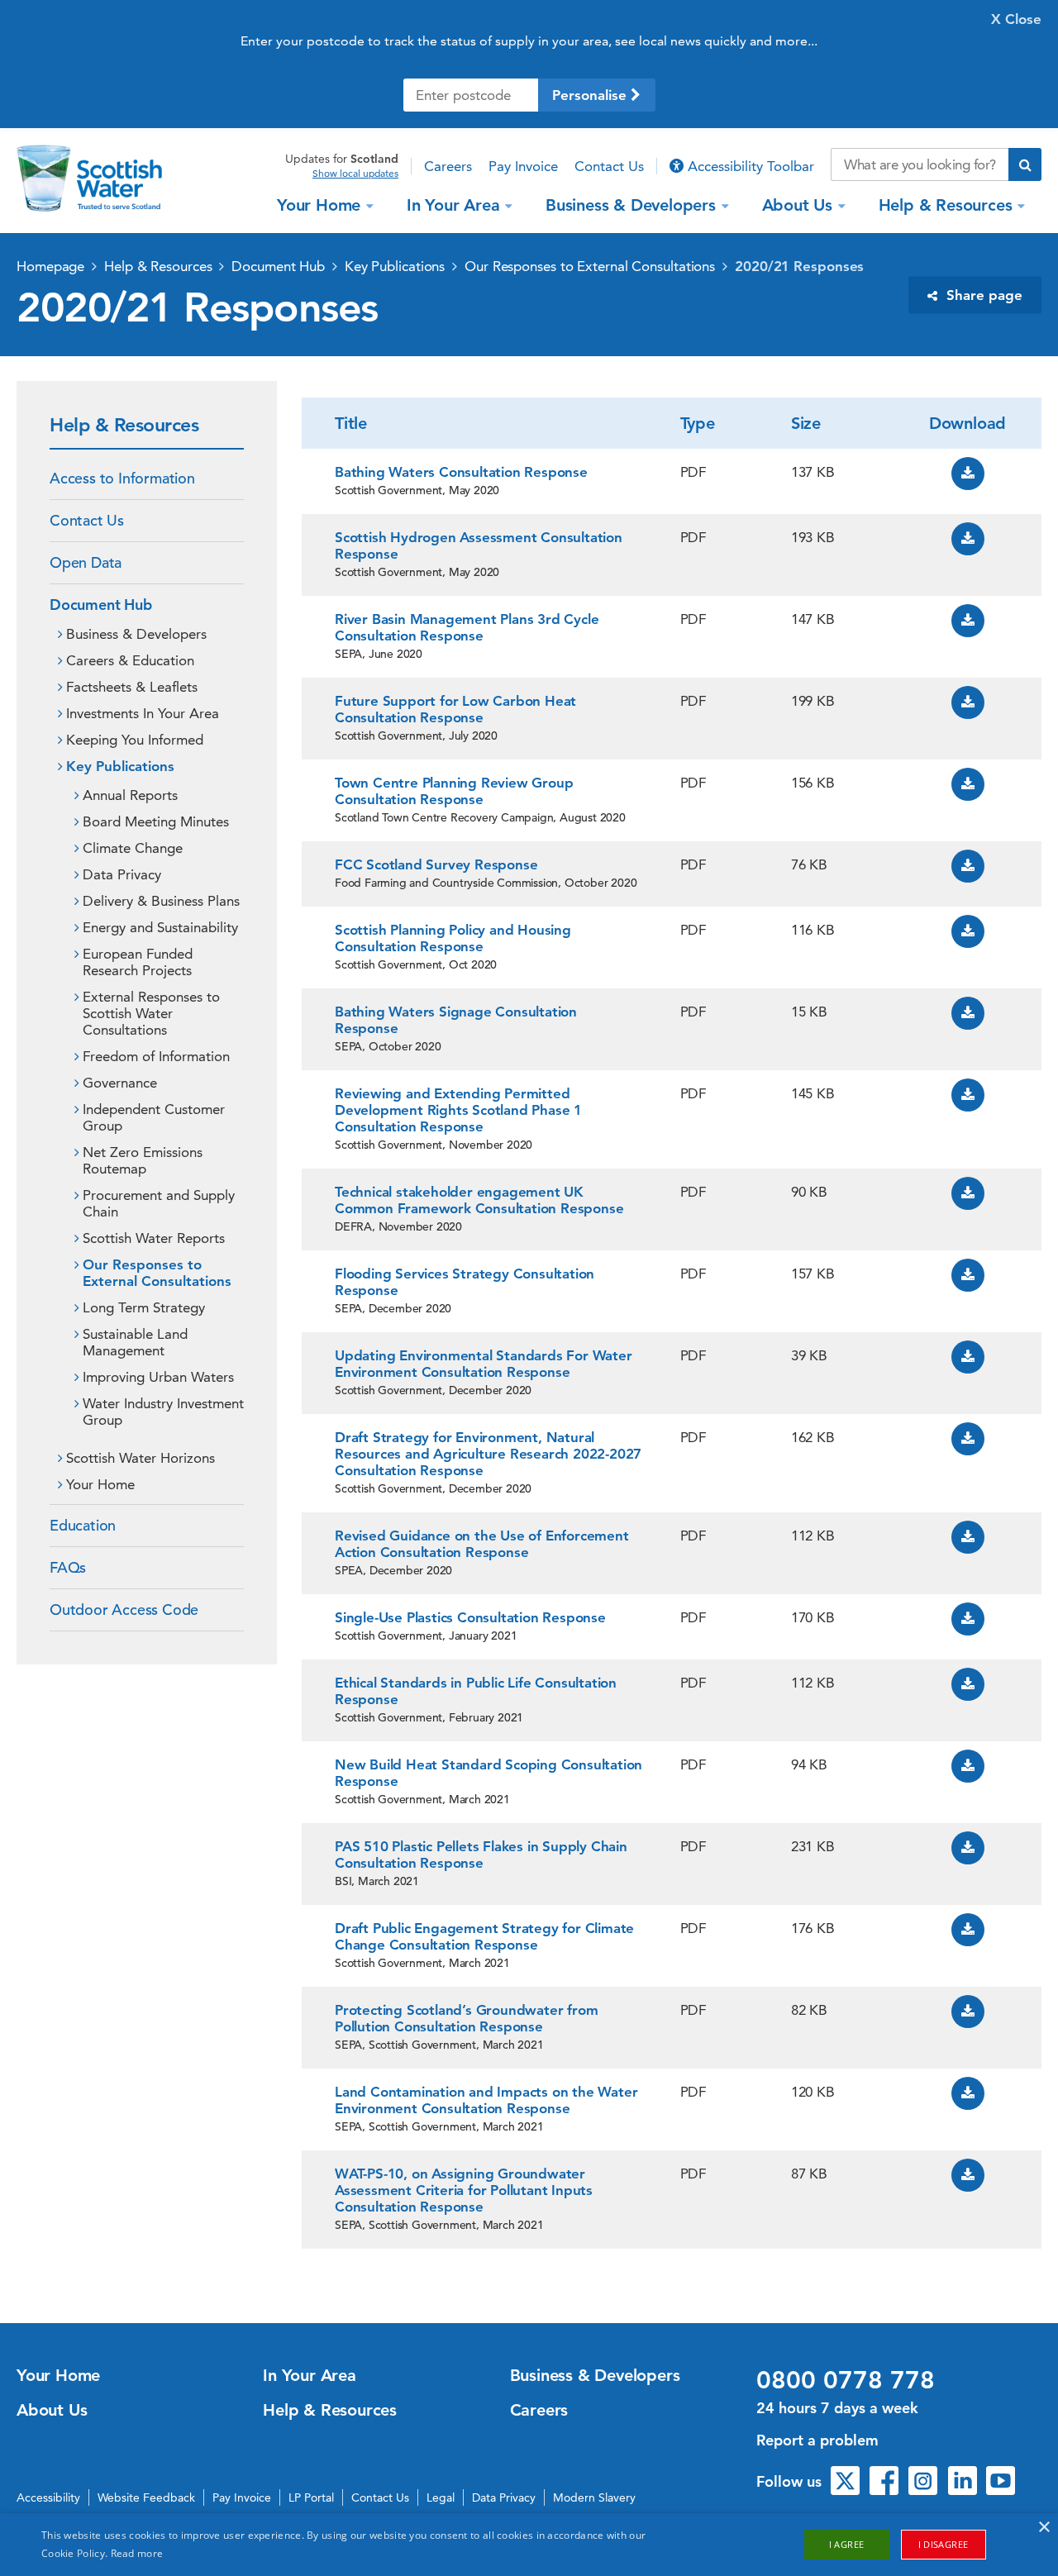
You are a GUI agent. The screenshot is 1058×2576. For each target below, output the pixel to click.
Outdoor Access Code (124, 1609)
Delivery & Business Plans (161, 901)
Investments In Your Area (143, 713)
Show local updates (355, 174)
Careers (448, 166)
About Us (797, 205)
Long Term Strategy (144, 1307)
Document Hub (278, 266)
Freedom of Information (156, 1056)
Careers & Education (130, 660)
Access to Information (122, 478)
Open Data (86, 562)
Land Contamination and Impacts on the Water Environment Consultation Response (486, 2100)
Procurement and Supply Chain (159, 1203)
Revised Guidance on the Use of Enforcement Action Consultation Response (482, 1544)
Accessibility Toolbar (749, 166)
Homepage (50, 266)
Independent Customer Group (154, 1117)
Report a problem (817, 2440)
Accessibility (48, 2497)
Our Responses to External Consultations (590, 266)
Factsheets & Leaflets (132, 687)
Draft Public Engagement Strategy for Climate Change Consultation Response (484, 1936)
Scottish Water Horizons (141, 1458)
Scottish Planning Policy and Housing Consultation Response (453, 938)
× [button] (1044, 2528)
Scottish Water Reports (154, 1238)
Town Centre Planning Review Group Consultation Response (454, 791)
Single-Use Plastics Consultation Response (470, 1617)
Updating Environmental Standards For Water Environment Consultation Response (484, 1364)
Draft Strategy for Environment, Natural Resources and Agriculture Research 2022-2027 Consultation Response (488, 1454)
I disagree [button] (944, 2544)
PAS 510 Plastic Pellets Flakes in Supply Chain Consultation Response (481, 1855)
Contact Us (609, 166)
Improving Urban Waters (158, 1377)
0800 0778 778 (846, 2380)
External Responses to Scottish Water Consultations (151, 1013)
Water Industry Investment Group (163, 1412)
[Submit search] (1025, 164)
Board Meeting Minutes (156, 821)
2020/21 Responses (799, 266)
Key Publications (395, 266)
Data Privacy (122, 874)
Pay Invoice (523, 166)
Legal (441, 2497)
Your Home (319, 205)
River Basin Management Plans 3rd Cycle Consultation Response (467, 627)
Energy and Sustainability (160, 927)
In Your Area (453, 205)
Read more (137, 2553)
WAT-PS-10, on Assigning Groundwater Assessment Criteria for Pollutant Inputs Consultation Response (464, 2190)
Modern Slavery (594, 2497)
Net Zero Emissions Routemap (143, 1160)
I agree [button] (847, 2544)
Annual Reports (130, 795)
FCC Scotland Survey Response (436, 864)
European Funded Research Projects (138, 962)
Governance (120, 1083)
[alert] (529, 2545)
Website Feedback (146, 2497)
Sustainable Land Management (135, 1342)
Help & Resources (946, 205)
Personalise (591, 95)
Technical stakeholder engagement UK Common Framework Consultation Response (479, 1200)
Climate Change (133, 848)
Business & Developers (631, 205)
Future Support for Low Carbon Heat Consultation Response (455, 709)
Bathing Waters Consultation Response (461, 472)
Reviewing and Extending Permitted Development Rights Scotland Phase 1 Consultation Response (458, 1110)
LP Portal (311, 2497)
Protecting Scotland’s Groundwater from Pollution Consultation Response (466, 2018)
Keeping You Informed (135, 740)
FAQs (68, 1567)
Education (83, 1525)
